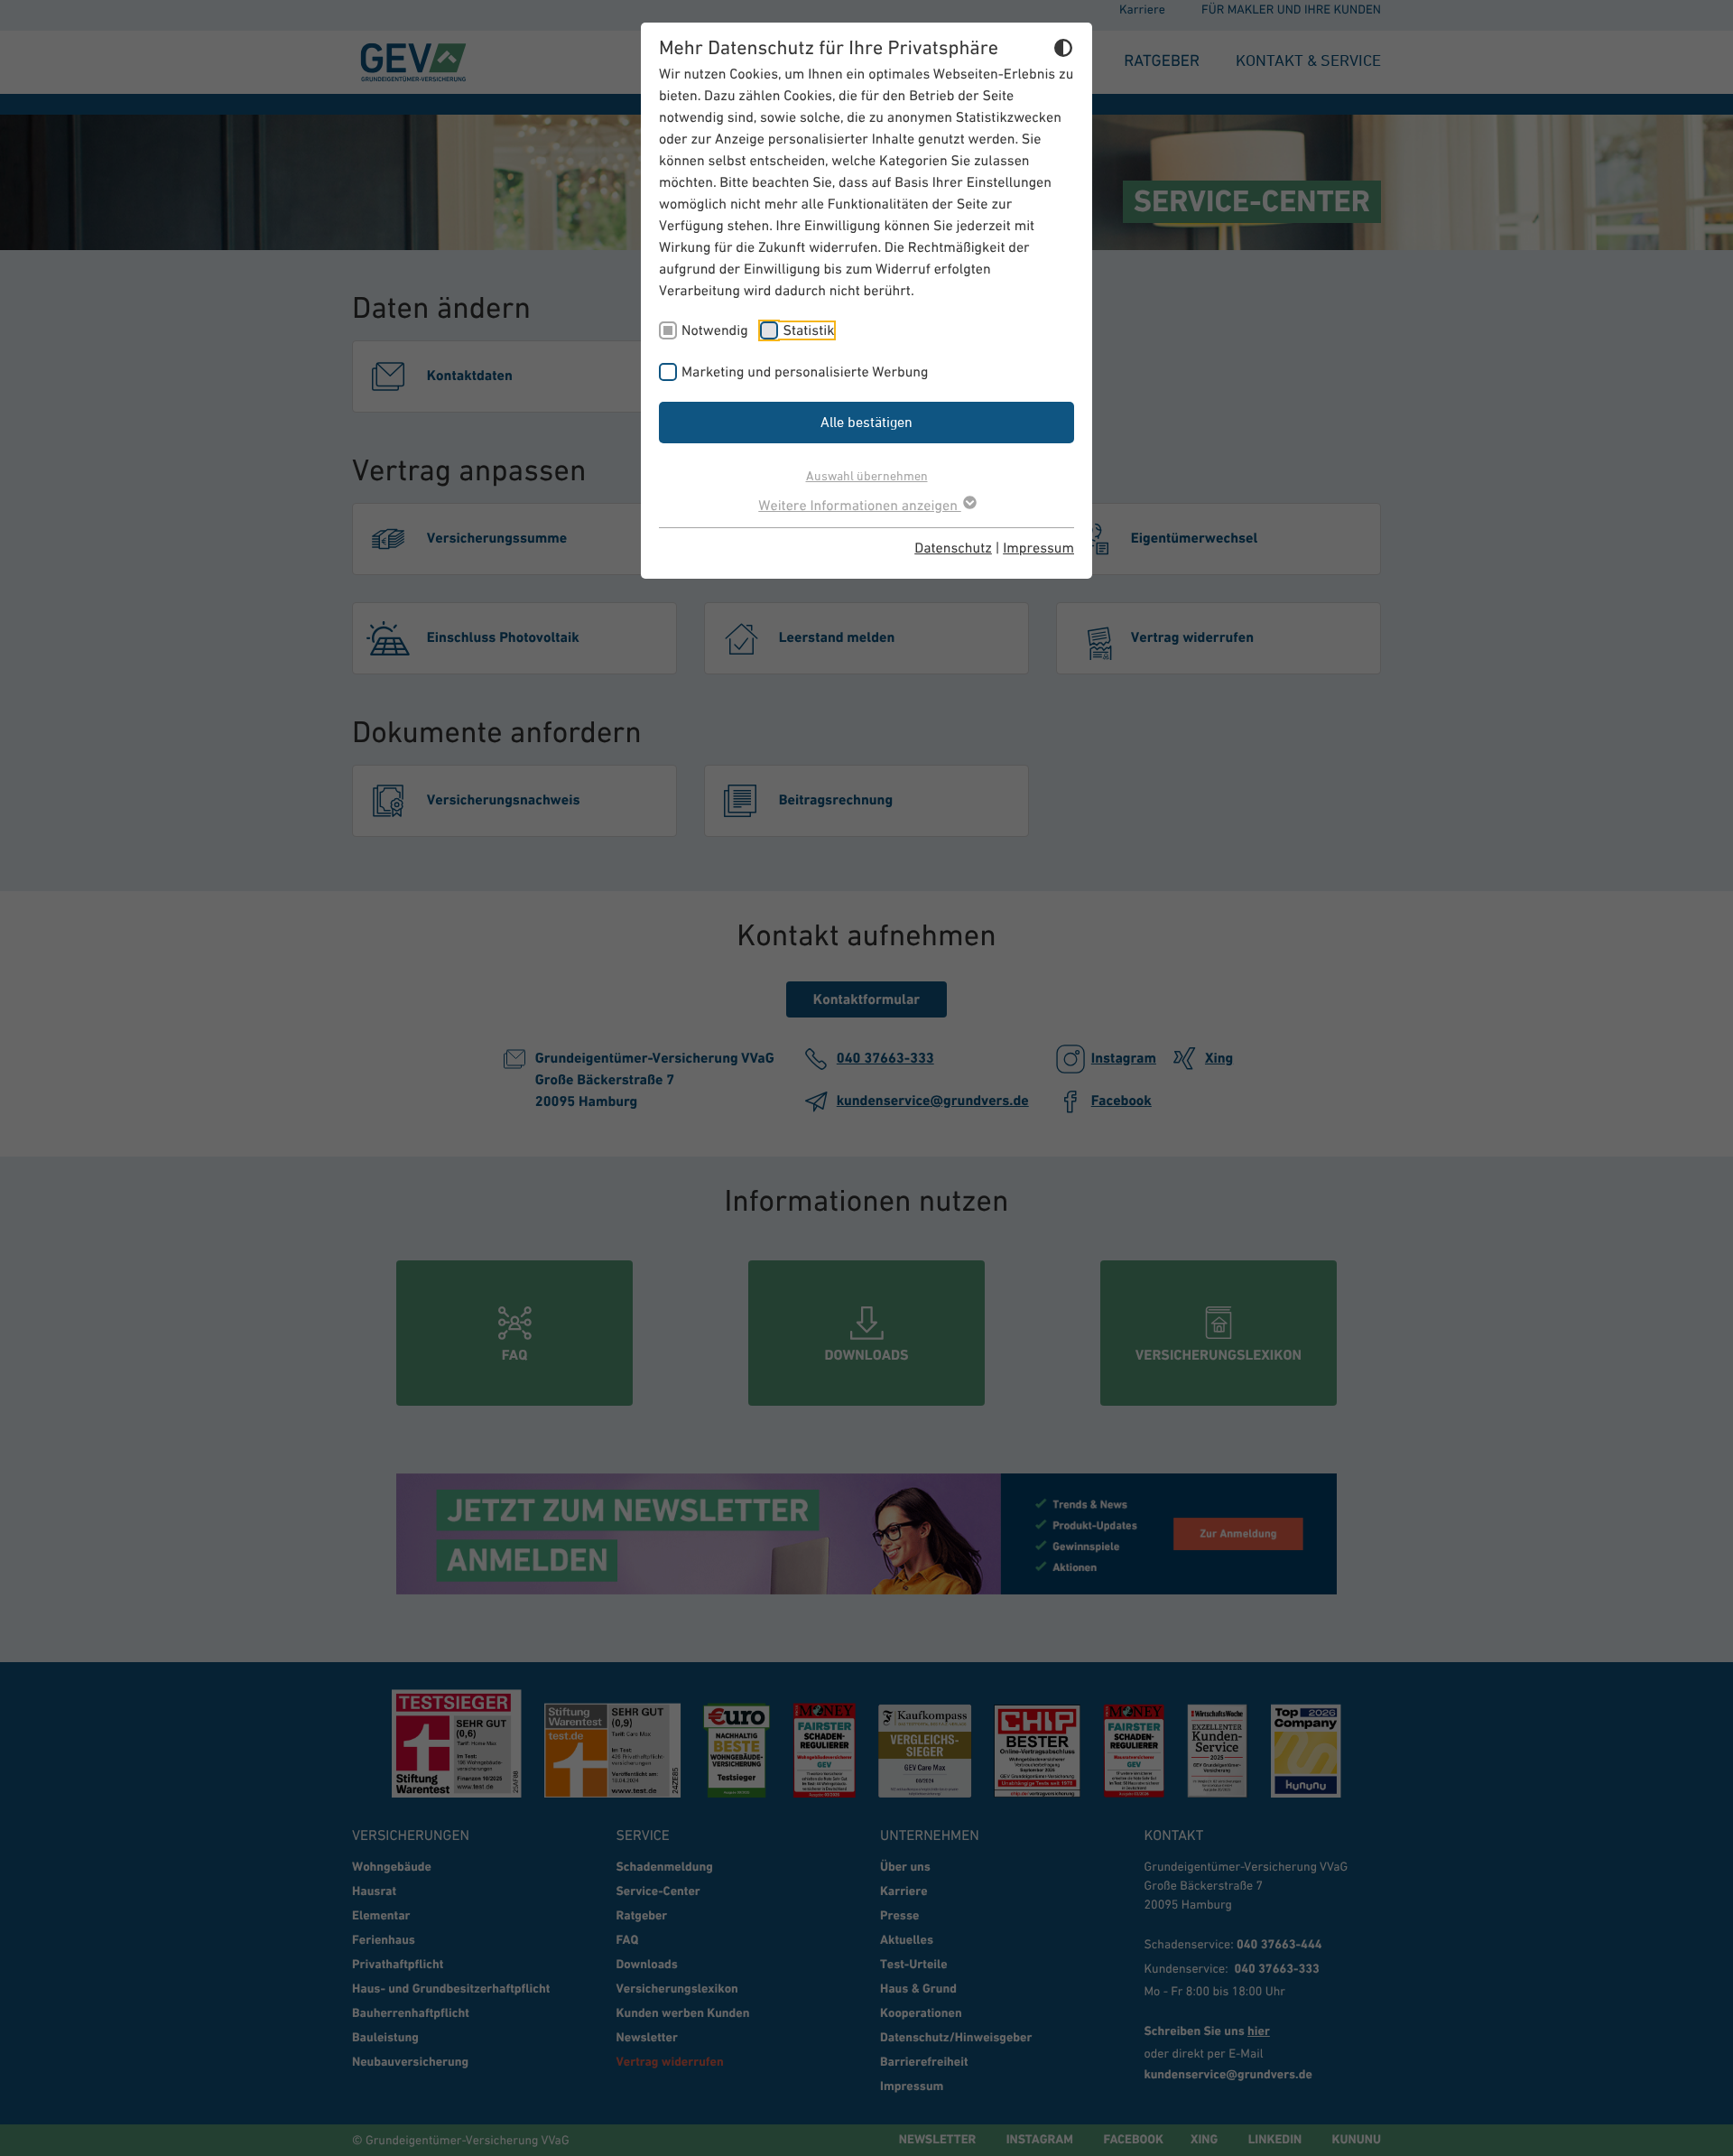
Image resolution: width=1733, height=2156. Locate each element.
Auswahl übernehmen (867, 475)
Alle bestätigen (866, 422)
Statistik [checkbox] (808, 330)
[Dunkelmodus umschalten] (1063, 51)
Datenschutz (953, 548)
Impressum (1038, 548)
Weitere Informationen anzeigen (859, 506)
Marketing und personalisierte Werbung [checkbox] (805, 372)
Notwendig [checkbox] (715, 330)
